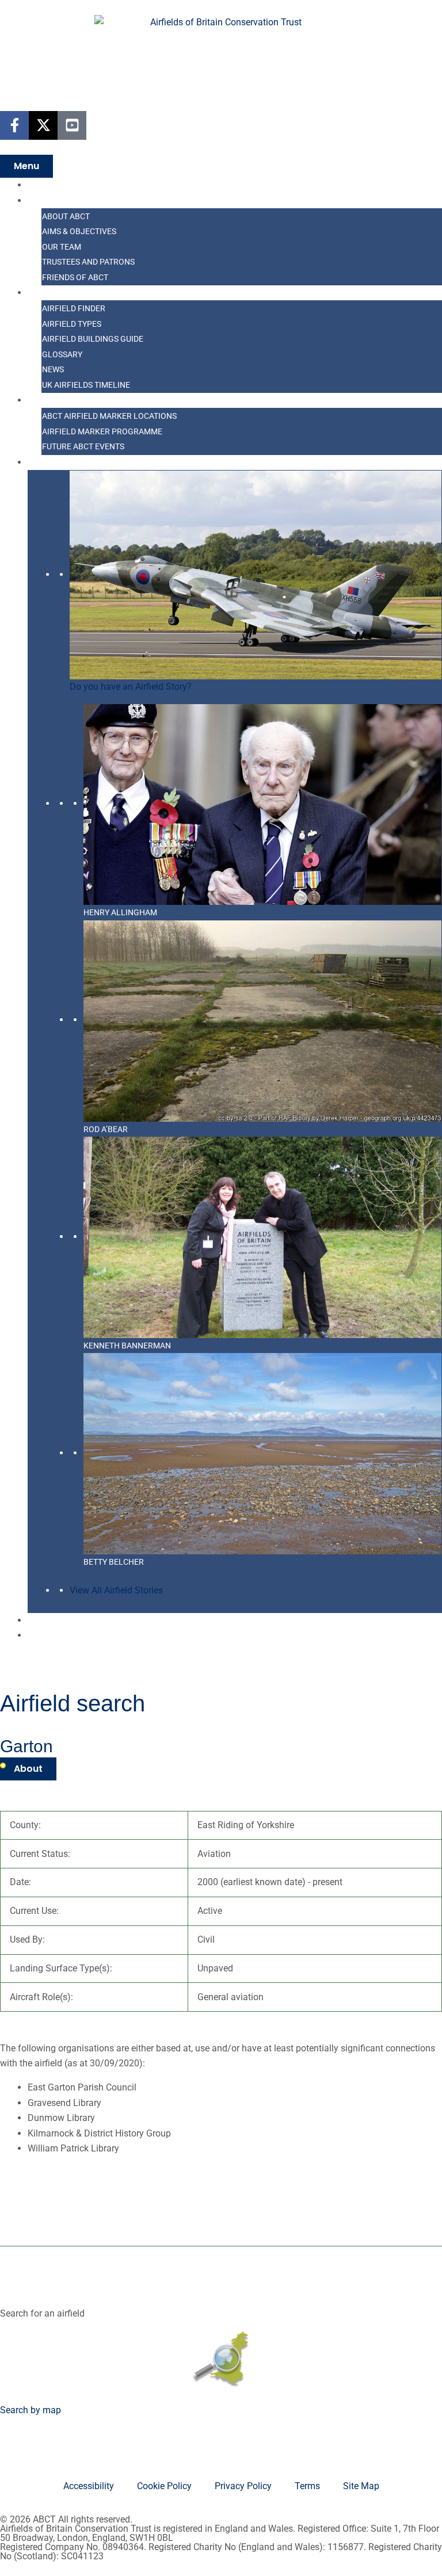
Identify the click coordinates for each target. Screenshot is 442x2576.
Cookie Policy (164, 2486)
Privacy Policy (243, 2486)
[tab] (28, 1769)
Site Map (361, 2486)
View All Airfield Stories (116, 1590)
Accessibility (89, 2486)
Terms (307, 2486)
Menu (26, 166)
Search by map (31, 2410)
